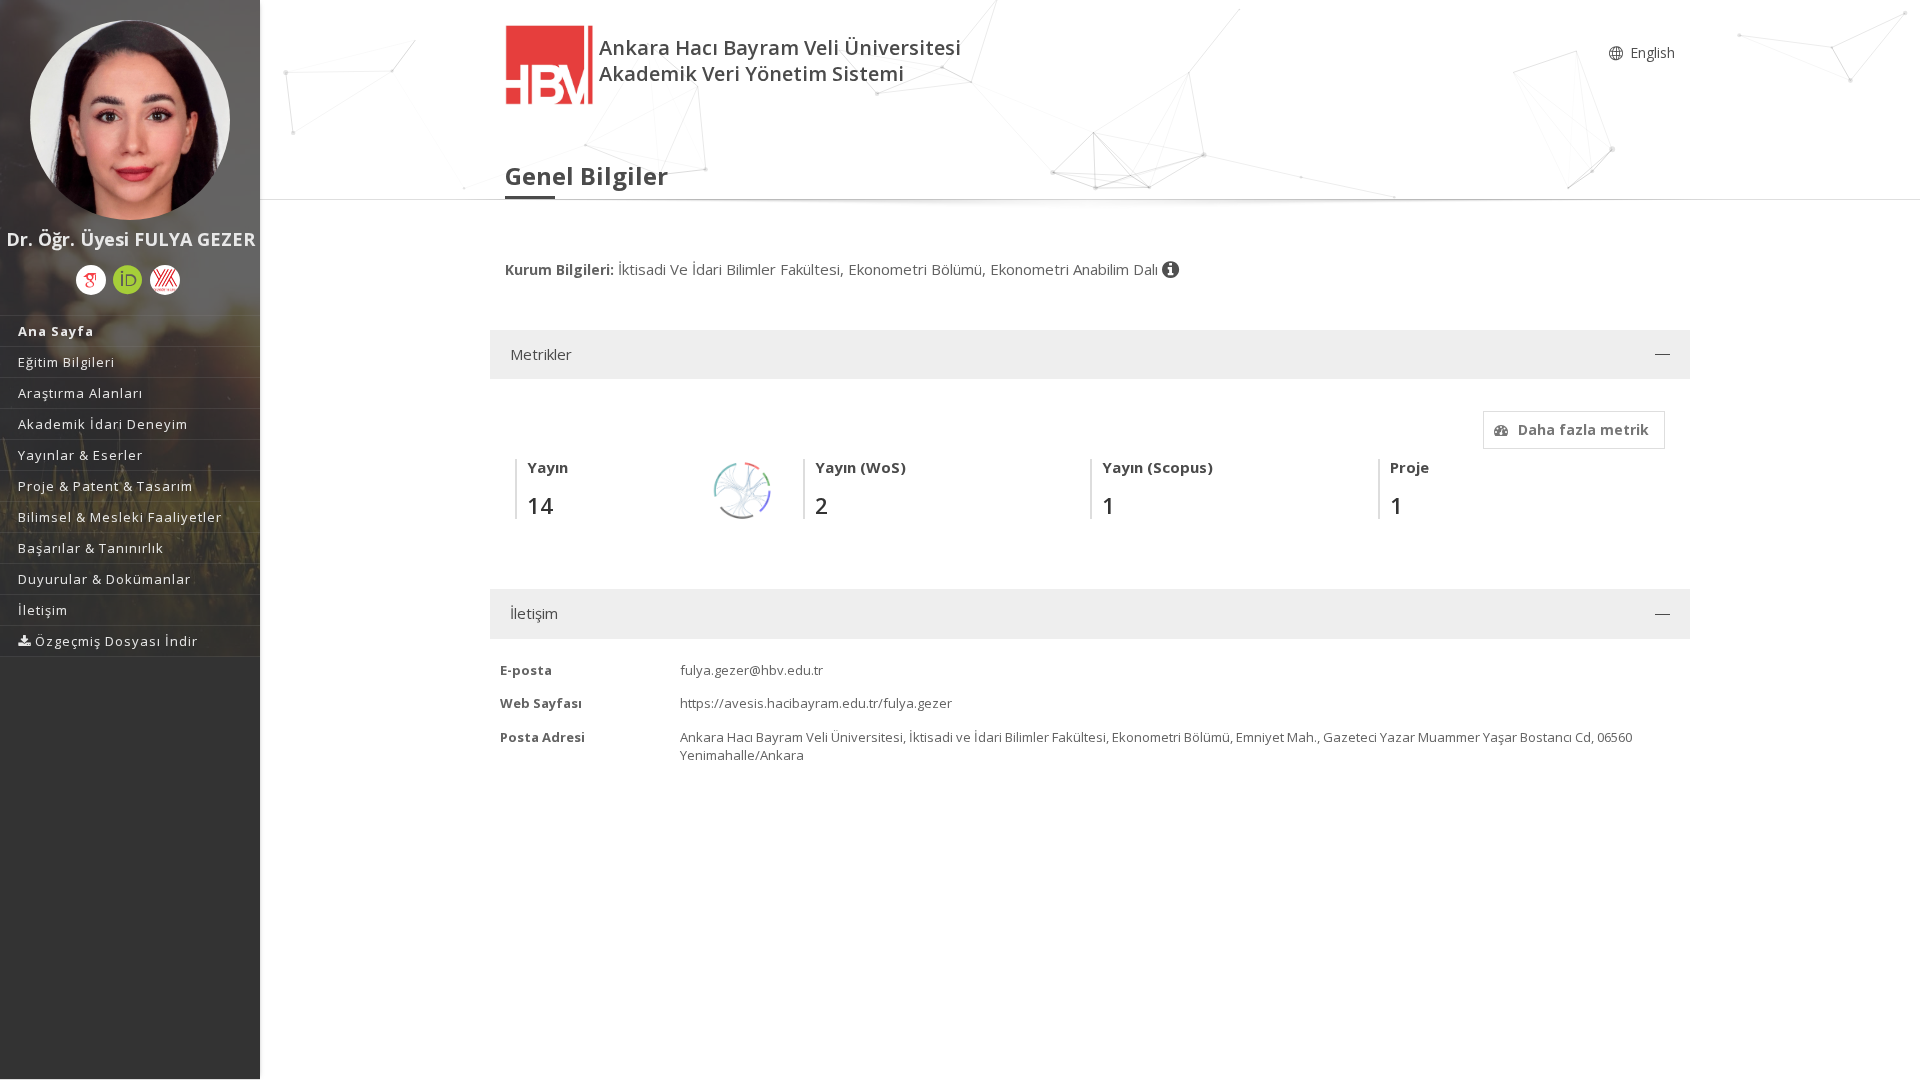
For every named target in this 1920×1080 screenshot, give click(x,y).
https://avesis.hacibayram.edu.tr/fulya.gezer (816, 703)
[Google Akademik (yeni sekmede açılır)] (91, 280)
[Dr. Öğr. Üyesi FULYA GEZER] (130, 120)
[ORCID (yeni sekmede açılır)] (128, 280)
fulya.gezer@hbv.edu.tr (751, 670)
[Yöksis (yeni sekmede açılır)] (165, 280)
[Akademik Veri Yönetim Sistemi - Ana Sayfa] (552, 63)
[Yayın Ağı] (743, 488)
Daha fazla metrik (1583, 429)
